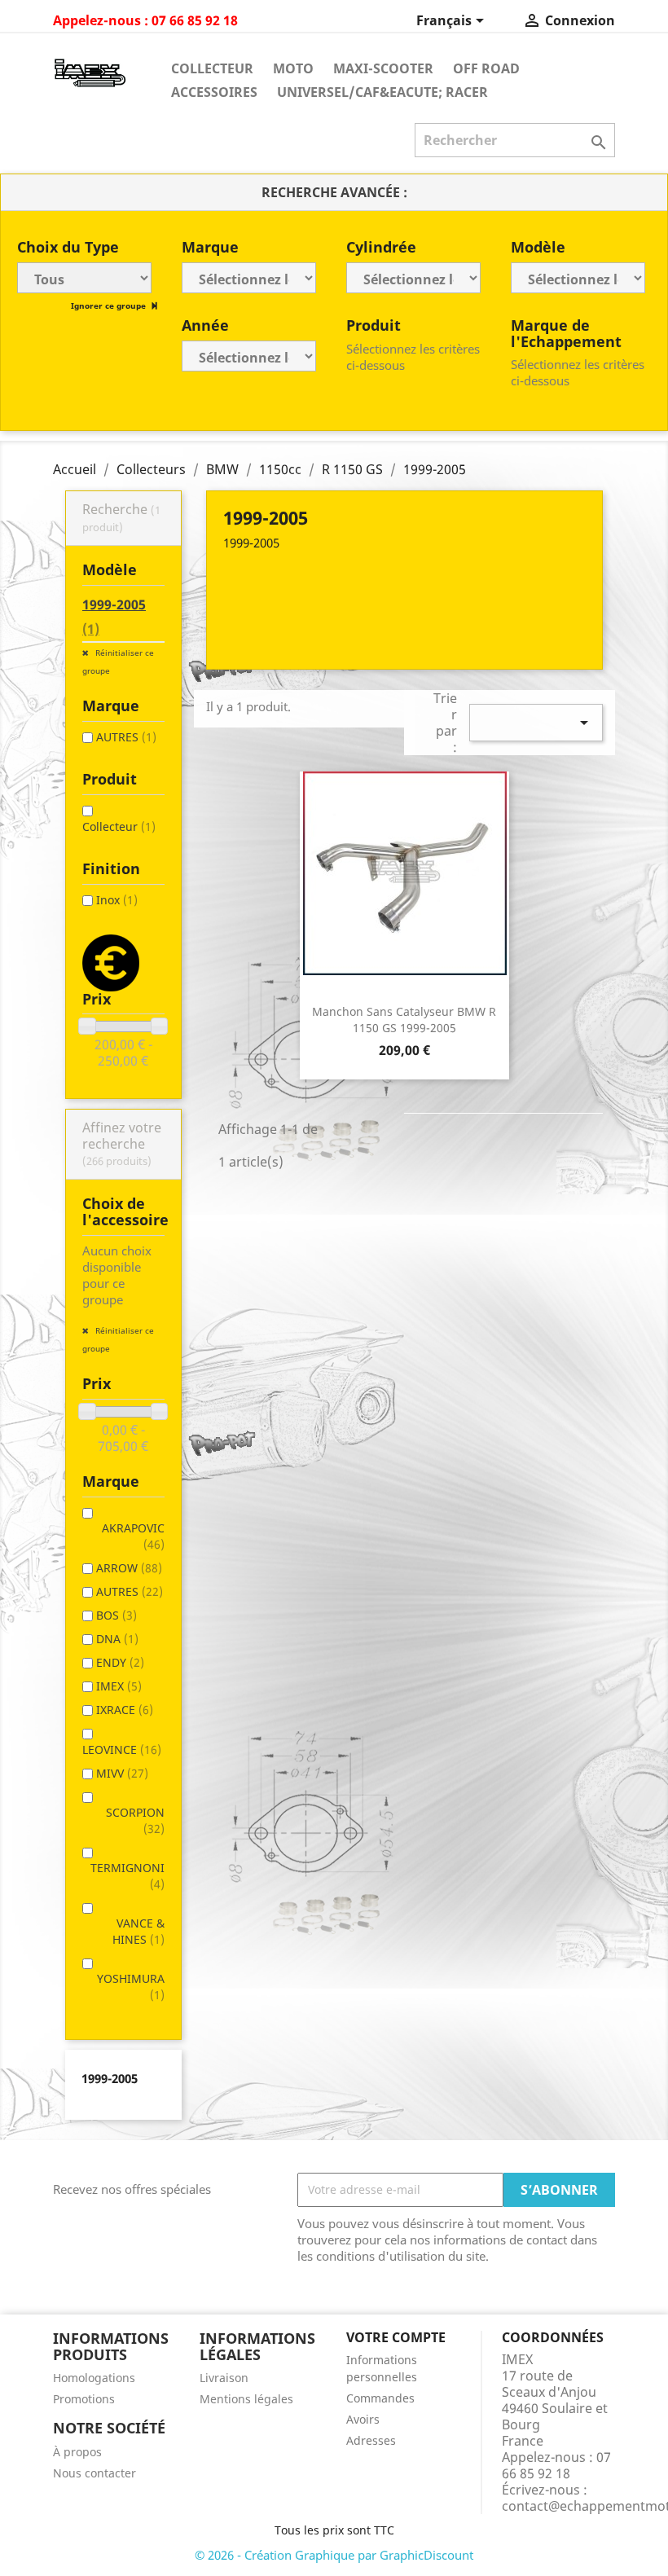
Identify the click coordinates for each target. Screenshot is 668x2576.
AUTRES (126, 737)
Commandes (380, 2398)
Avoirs (363, 2419)
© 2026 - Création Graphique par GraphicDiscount (334, 2555)
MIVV (122, 1773)
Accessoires (214, 92)
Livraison (224, 2378)
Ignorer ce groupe (110, 306)
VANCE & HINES (138, 1931)
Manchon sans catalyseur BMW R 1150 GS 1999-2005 (404, 1020)
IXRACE (125, 1710)
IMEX (119, 1686)
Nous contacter (94, 2473)
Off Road (486, 68)
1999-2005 (114, 617)
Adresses (371, 2440)
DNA (117, 1639)
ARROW (129, 1568)
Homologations (94, 2378)
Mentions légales (246, 2399)
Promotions (84, 2399)
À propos (77, 2452)
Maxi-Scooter (383, 68)
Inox (117, 900)
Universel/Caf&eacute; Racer (382, 92)
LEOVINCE (122, 1750)
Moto (293, 68)
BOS (116, 1615)
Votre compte (396, 2337)
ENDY (120, 1662)
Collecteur (212, 68)
